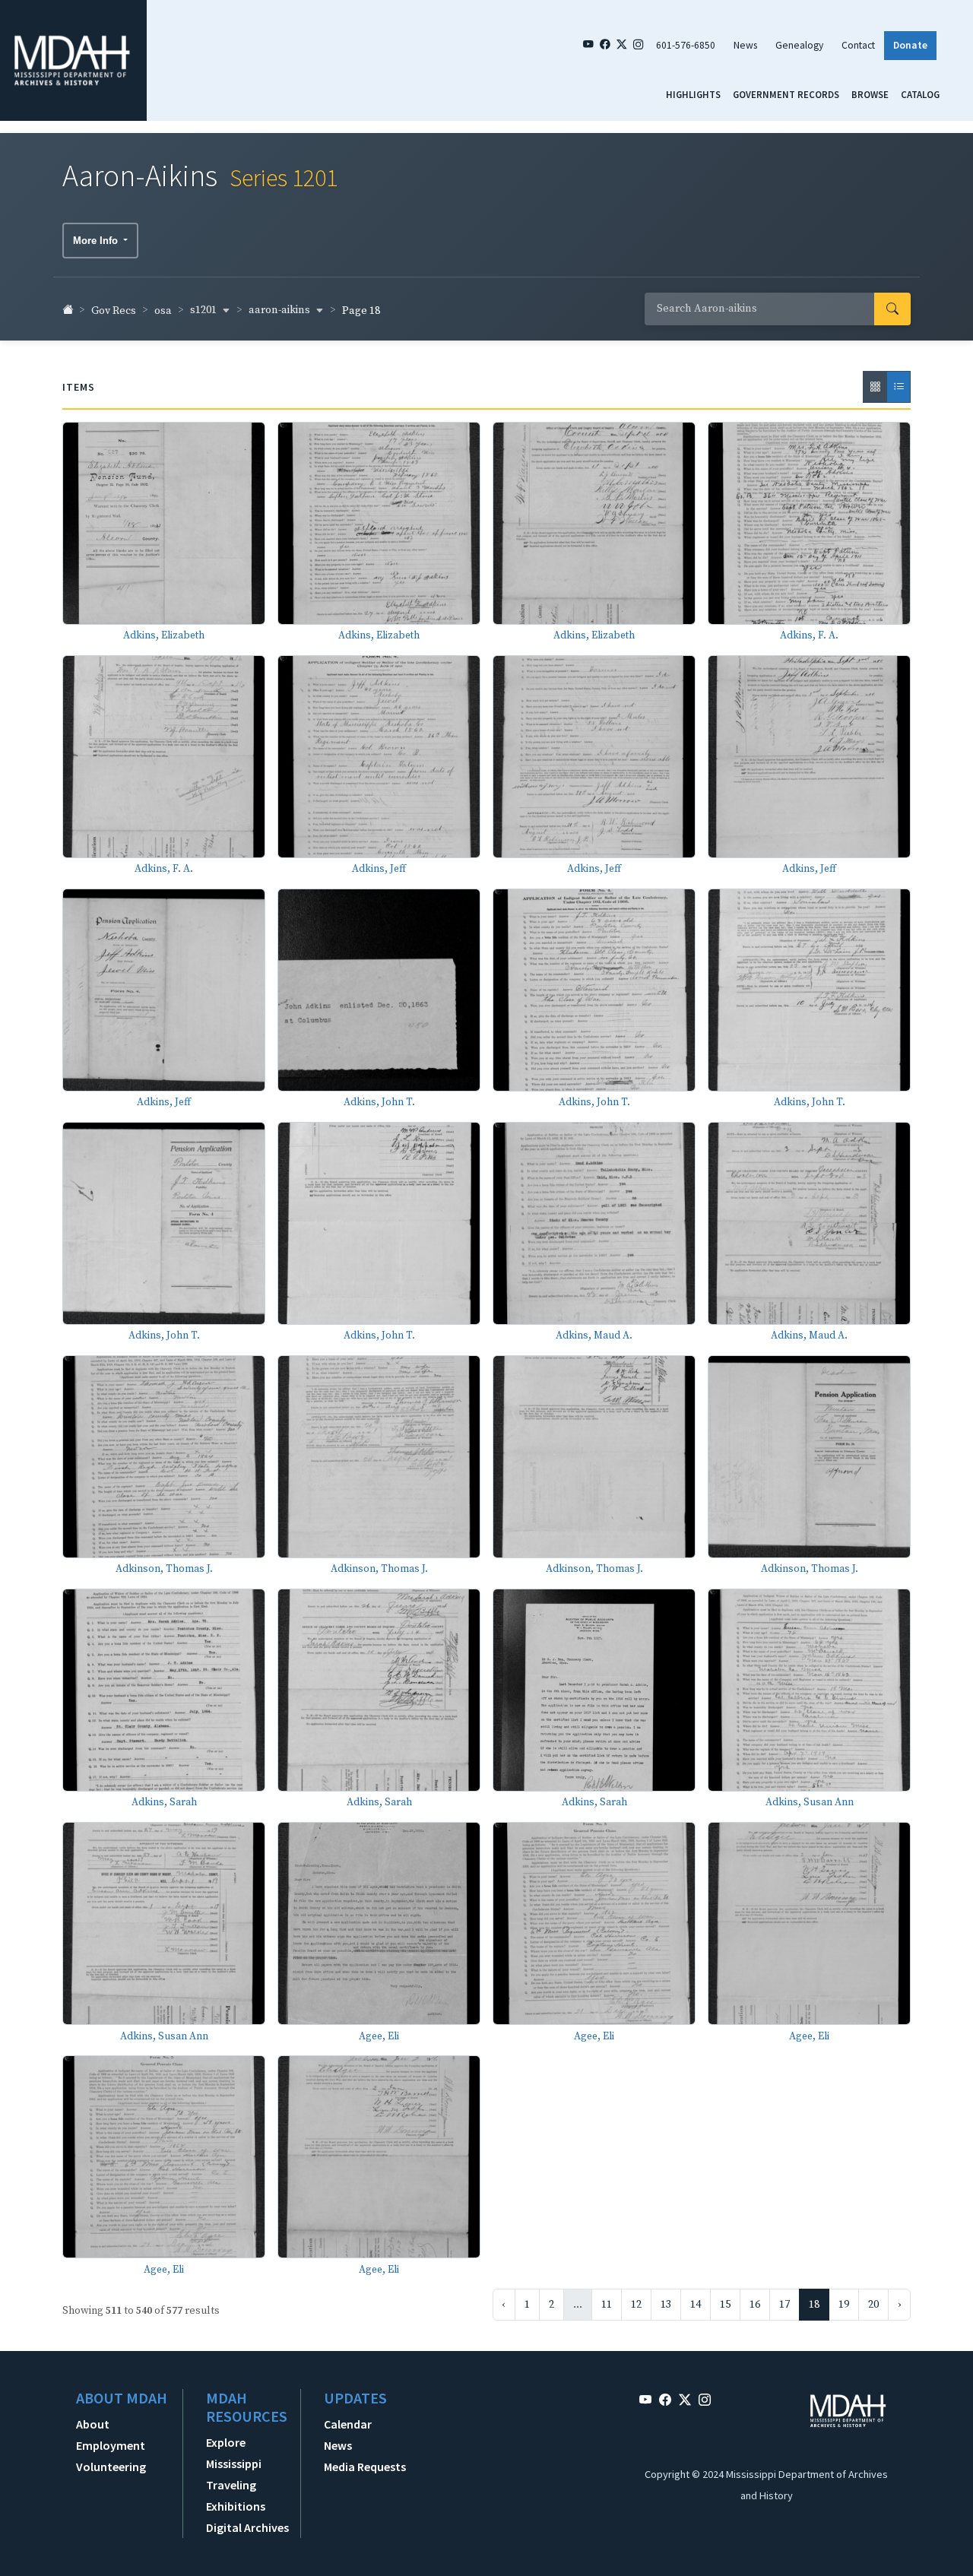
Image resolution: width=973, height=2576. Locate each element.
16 (755, 2305)
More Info (97, 241)
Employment (111, 2445)
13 (666, 2305)
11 (607, 2305)
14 (696, 2305)
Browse (870, 94)
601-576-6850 (686, 45)
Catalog (920, 94)
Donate (910, 45)
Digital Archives (247, 2527)
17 (784, 2305)
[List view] (899, 387)
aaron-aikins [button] (280, 310)
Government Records (786, 94)
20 (873, 2305)
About (93, 2424)
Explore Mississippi (234, 2453)
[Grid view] (875, 387)
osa (163, 311)
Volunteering (111, 2467)
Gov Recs (114, 311)
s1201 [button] (204, 310)
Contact (858, 45)
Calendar (348, 2424)
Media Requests (365, 2467)
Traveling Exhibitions (236, 2495)
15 (725, 2305)
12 (636, 2305)
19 (844, 2305)
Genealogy (799, 45)
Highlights (693, 94)
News (745, 45)
